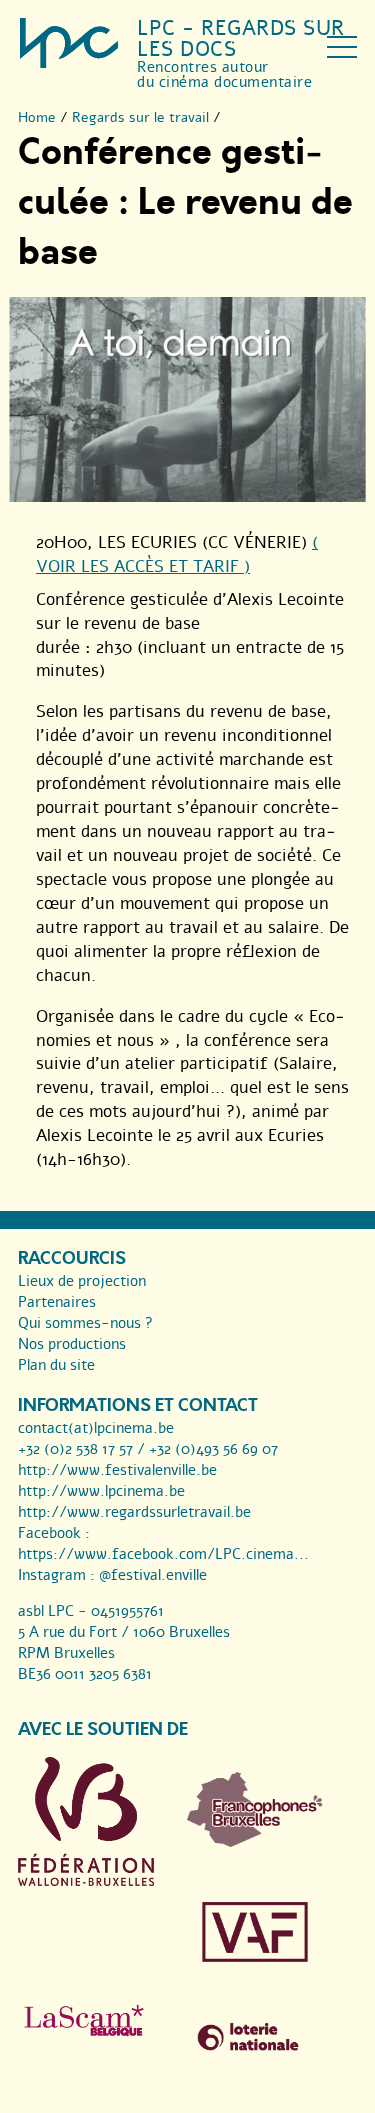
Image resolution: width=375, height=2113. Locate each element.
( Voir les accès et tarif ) (177, 554)
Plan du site (56, 1365)
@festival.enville (153, 1575)
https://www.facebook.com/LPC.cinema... (163, 1554)
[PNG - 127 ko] (255, 1842)
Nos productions (72, 1344)
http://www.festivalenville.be (117, 1470)
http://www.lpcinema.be (101, 1491)
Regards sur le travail (140, 117)
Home (37, 117)
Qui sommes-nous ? (85, 1323)
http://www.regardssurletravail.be (134, 1512)
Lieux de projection (82, 1281)
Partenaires (57, 1302)
